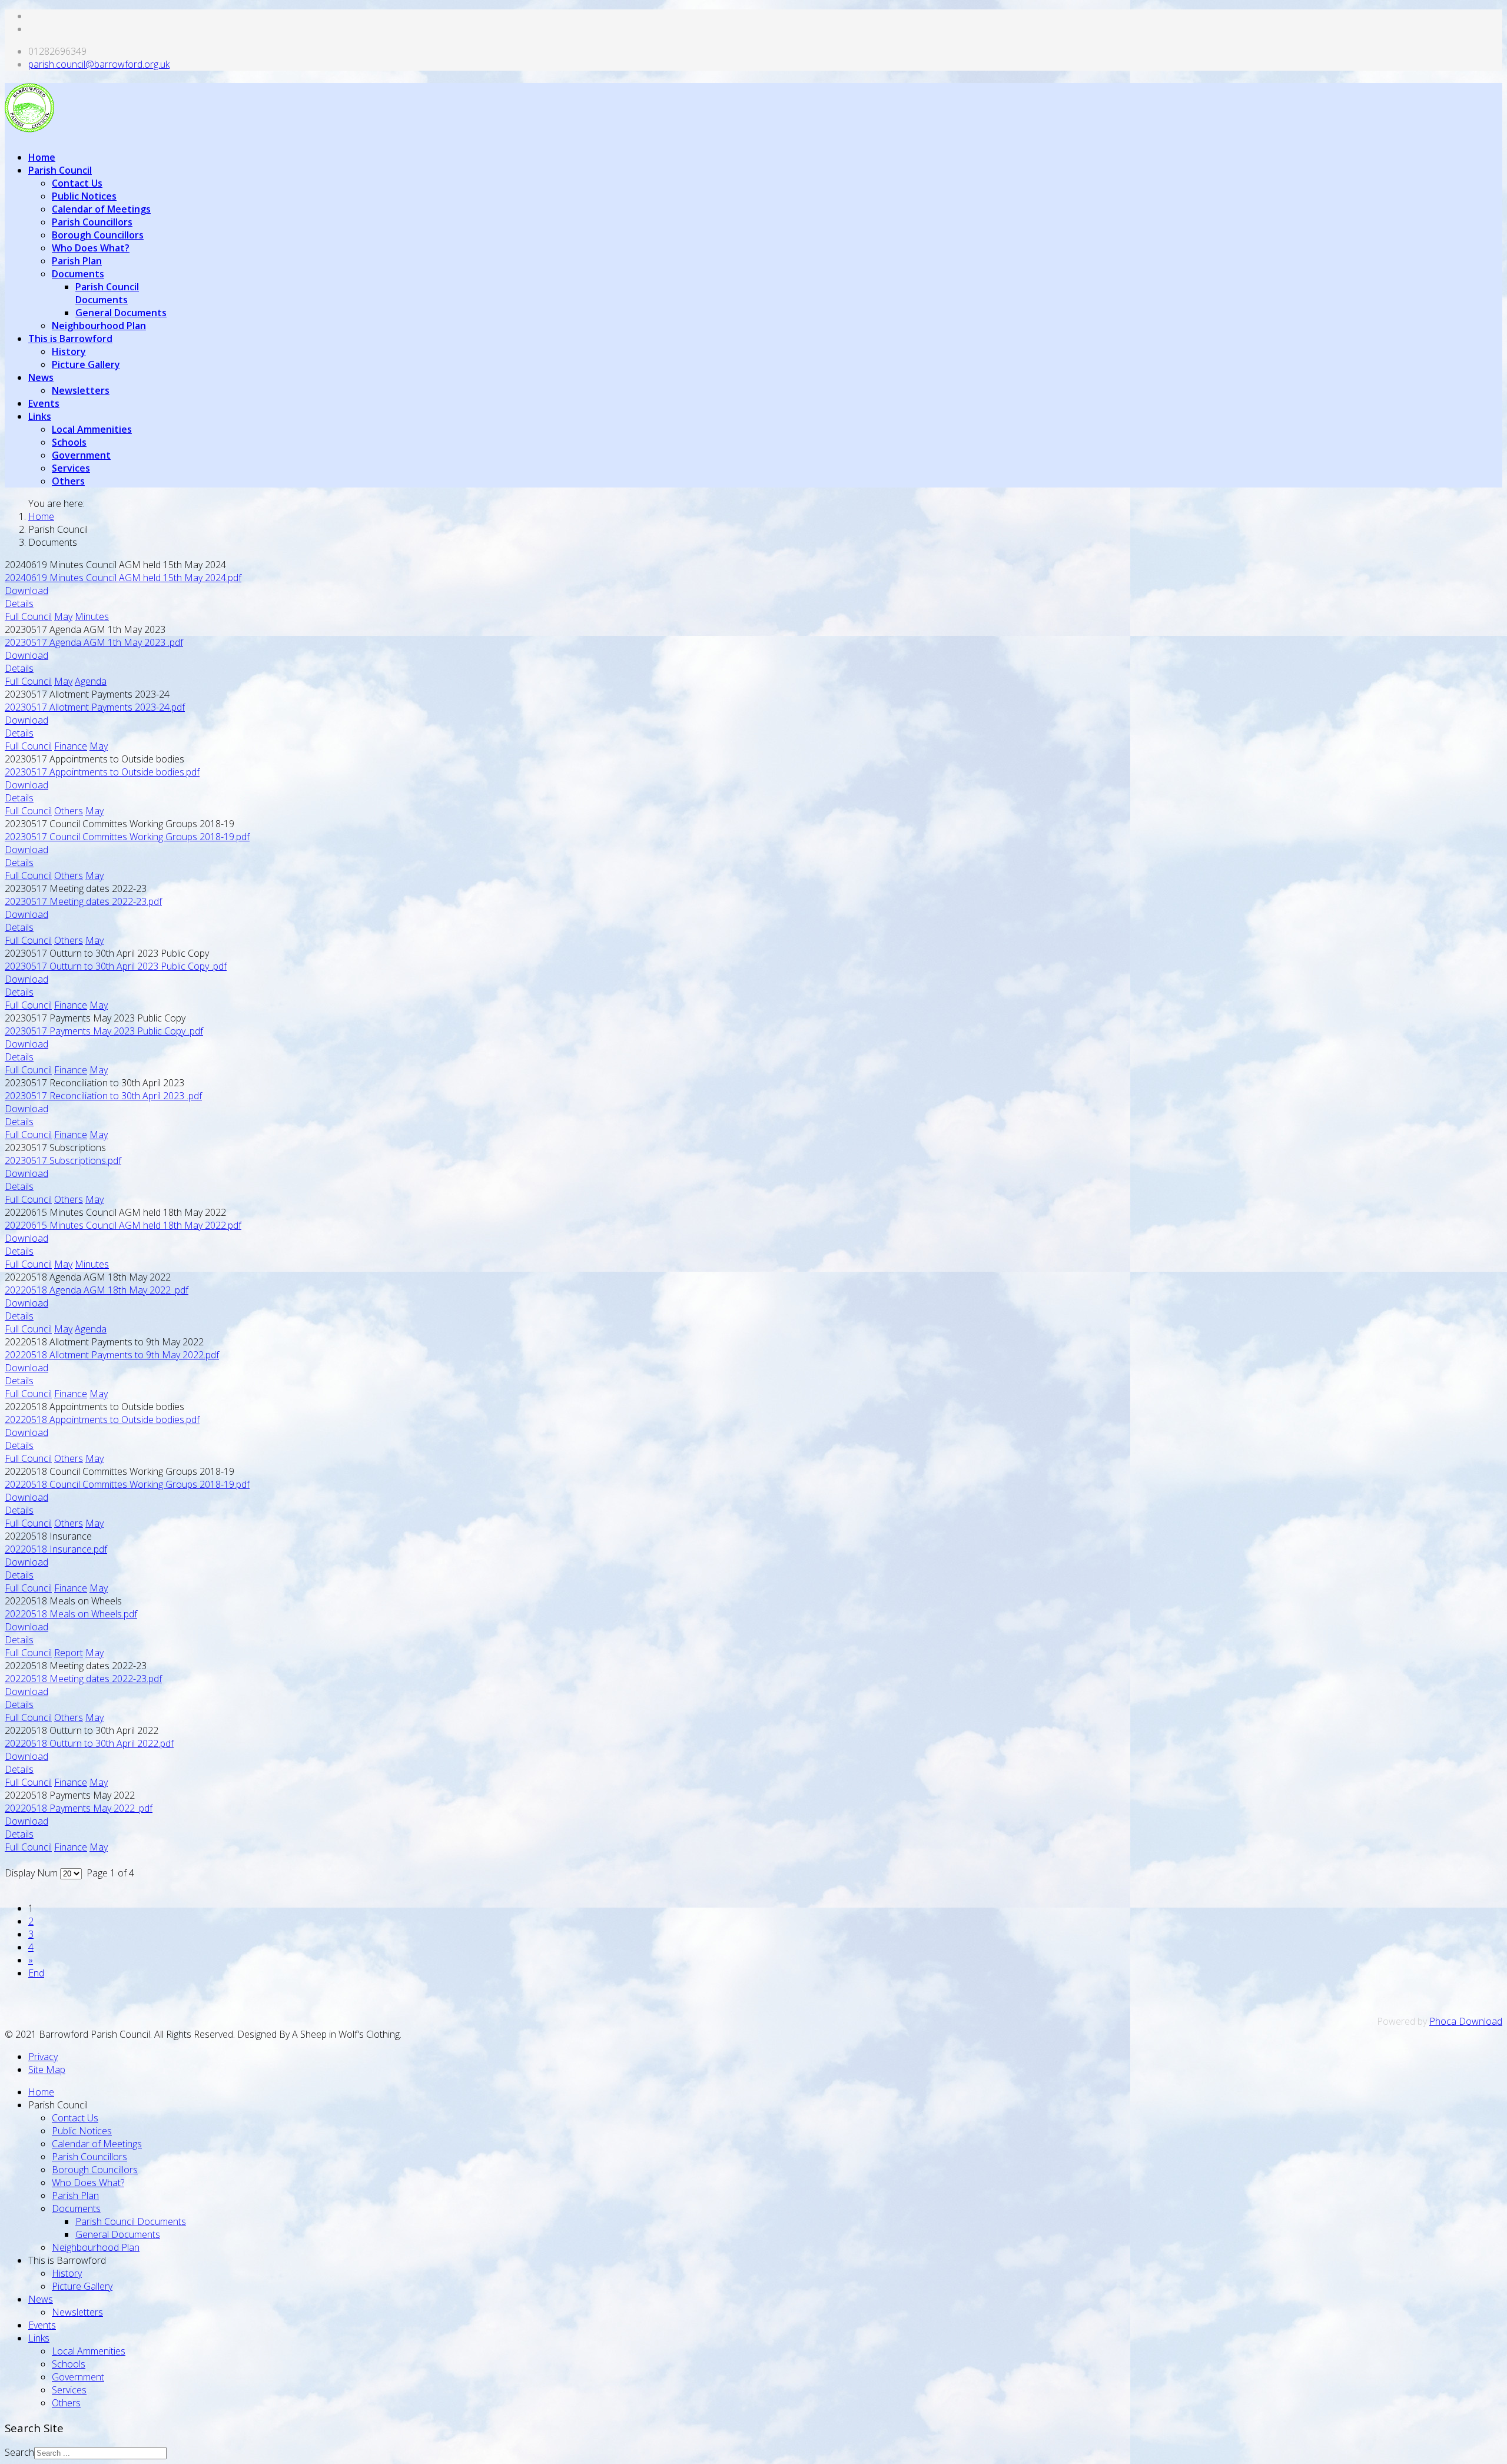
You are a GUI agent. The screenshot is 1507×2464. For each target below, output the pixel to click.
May (63, 616)
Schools (69, 442)
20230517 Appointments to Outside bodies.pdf (102, 772)
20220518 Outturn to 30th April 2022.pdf (89, 1743)
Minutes (92, 616)
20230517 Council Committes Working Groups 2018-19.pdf (127, 837)
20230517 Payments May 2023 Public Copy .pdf (104, 1031)
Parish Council (60, 170)
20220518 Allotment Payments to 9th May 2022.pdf (112, 1355)
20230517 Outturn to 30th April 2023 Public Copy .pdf (116, 966)
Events (44, 403)
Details (19, 603)
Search (19, 2452)
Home (42, 157)
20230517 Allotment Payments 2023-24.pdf (95, 707)
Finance (71, 746)
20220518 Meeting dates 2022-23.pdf (83, 1679)
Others (68, 481)
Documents (78, 274)
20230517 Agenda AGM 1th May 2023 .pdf (94, 642)
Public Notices (84, 196)
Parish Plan (77, 261)
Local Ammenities (92, 429)
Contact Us (77, 183)
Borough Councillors (98, 235)
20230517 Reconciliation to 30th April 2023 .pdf (103, 1096)
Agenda (91, 681)
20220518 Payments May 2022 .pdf (79, 1808)
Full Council (28, 616)
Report (69, 1653)
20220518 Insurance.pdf (56, 1549)
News (41, 377)
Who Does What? (91, 248)
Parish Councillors (92, 222)
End (36, 1973)
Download (26, 591)
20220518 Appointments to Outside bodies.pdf (102, 1420)
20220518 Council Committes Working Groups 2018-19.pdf (127, 1484)
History (69, 351)
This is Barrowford (70, 339)
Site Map (47, 2070)
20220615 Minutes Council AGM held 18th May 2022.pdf (123, 1225)
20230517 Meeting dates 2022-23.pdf (83, 901)
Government (81, 455)
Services (71, 468)
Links (40, 416)
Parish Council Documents (107, 293)
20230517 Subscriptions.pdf (63, 1160)
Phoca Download (1466, 2021)
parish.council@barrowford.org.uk (99, 64)
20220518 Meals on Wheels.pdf (71, 1614)
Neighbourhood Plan (99, 326)
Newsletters (81, 390)
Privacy (43, 2057)
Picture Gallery (86, 364)
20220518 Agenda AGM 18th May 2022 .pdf (97, 1290)
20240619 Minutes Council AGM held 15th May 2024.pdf (123, 578)
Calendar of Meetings (101, 209)
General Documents (121, 313)
